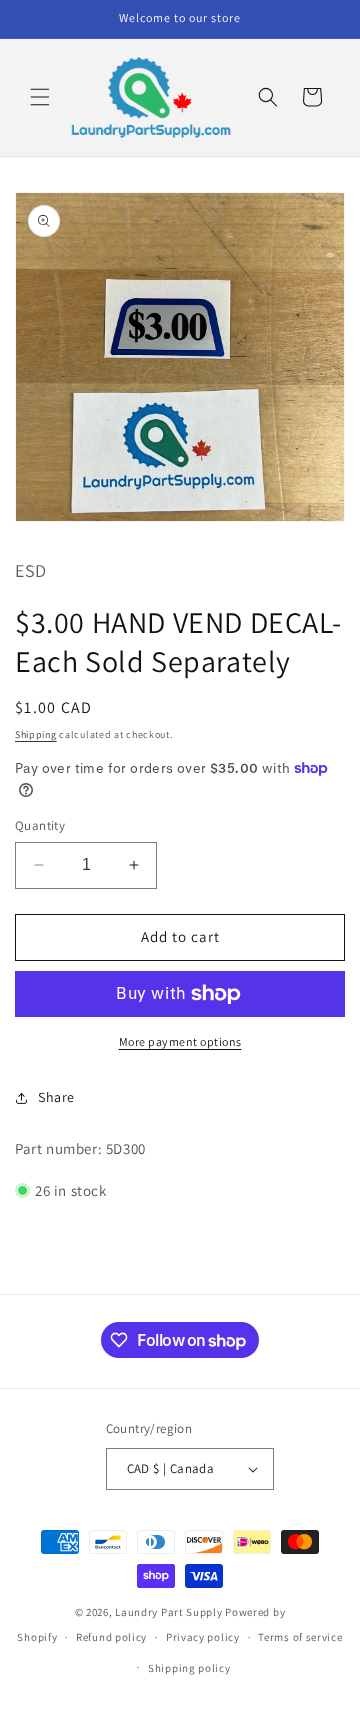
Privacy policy (203, 1637)
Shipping (36, 734)
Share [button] (56, 1097)
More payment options (180, 1041)
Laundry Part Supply (170, 1612)
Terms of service (300, 1637)
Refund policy (111, 1637)
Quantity (40, 825)
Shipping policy (189, 1668)
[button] (40, 97)
